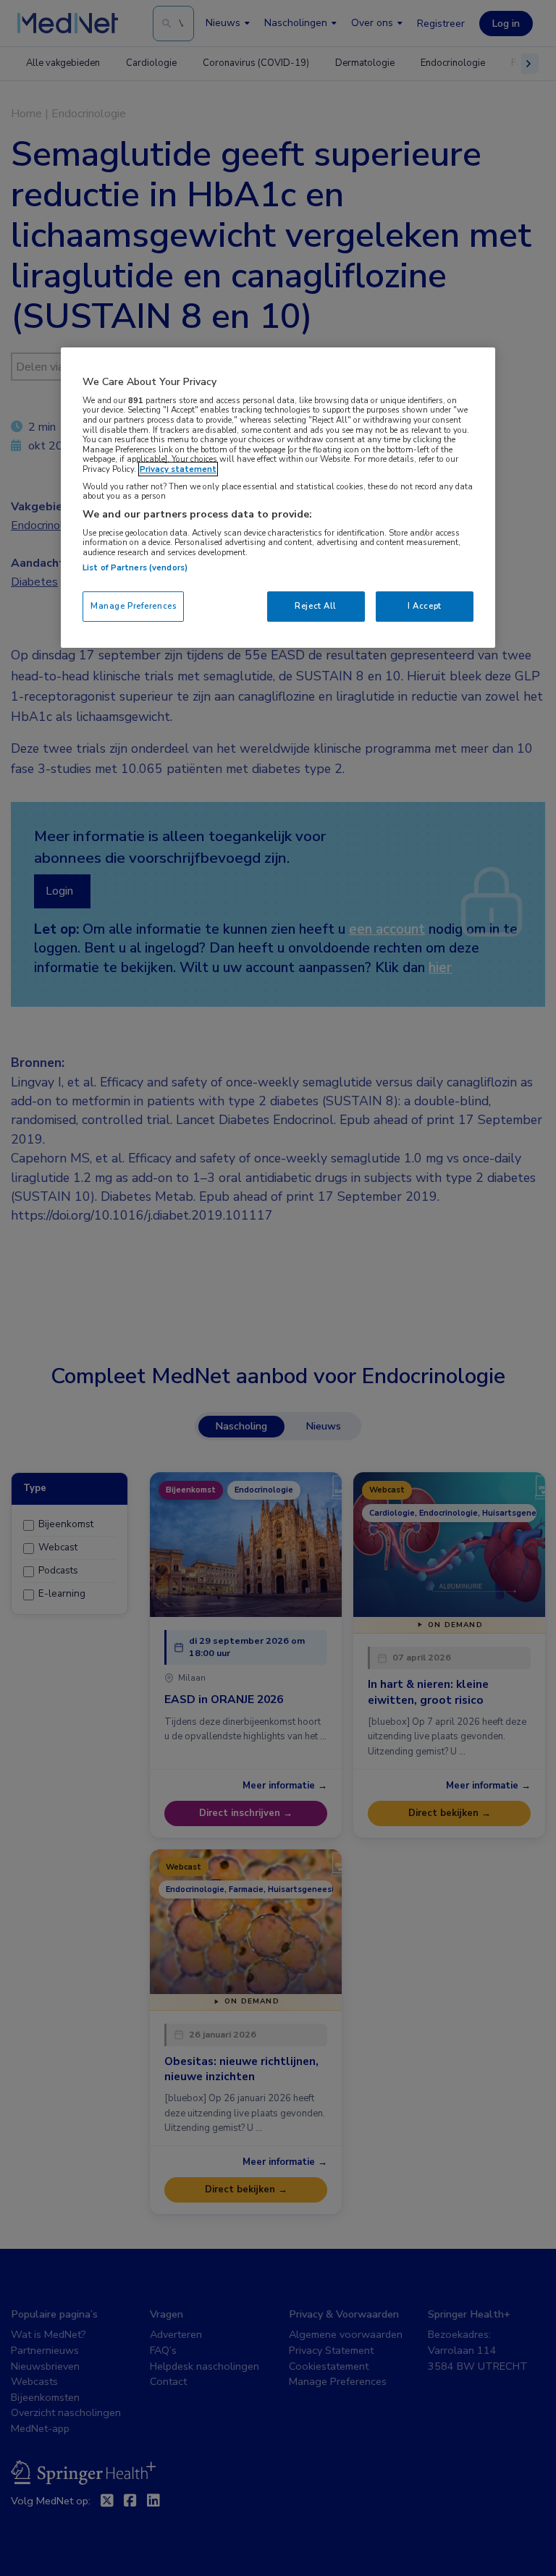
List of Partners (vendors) (135, 567)
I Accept (425, 606)
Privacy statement (178, 469)
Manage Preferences (133, 606)
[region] (278, 498)
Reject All (316, 606)
